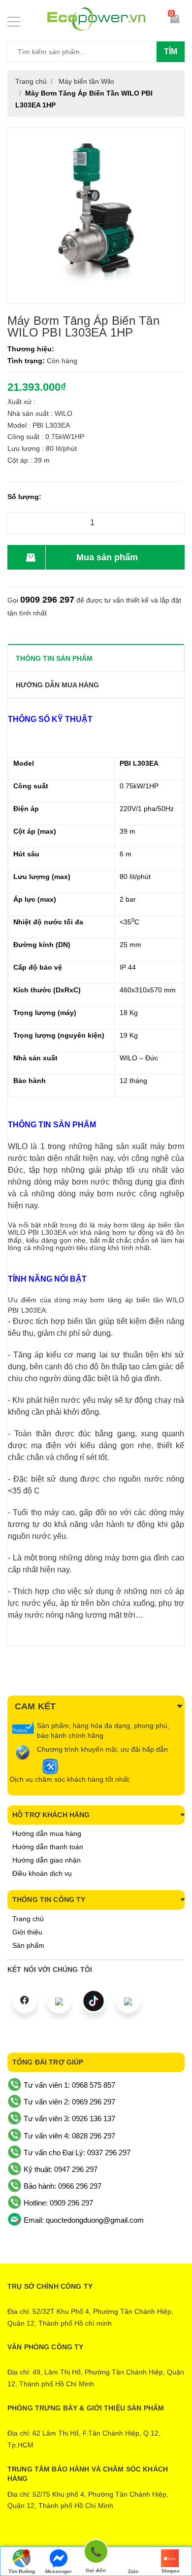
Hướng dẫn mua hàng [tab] (57, 685)
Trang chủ (28, 1919)
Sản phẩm (28, 1945)
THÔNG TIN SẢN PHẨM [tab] (54, 658)
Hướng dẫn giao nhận (47, 1860)
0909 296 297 (47, 600)
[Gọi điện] (96, 2553)
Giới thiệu (27, 1932)
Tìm (171, 51)
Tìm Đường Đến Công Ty (21, 2572)
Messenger (59, 2571)
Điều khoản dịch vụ (42, 1873)
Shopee (171, 2571)
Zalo (133, 2571)
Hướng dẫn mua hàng (47, 1833)
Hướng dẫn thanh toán (48, 1847)
